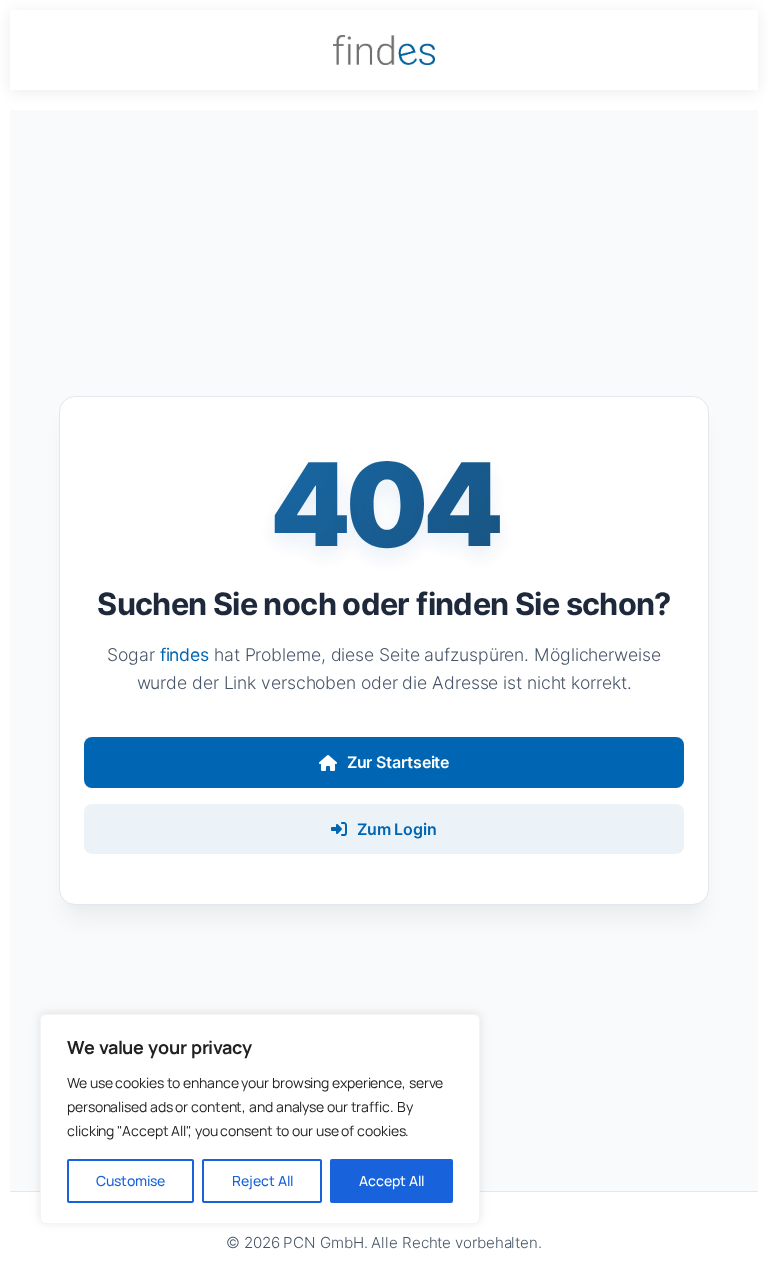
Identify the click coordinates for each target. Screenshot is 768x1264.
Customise (130, 1180)
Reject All (262, 1180)
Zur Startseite (398, 762)
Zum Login (397, 829)
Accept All (391, 1180)
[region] (260, 1119)
